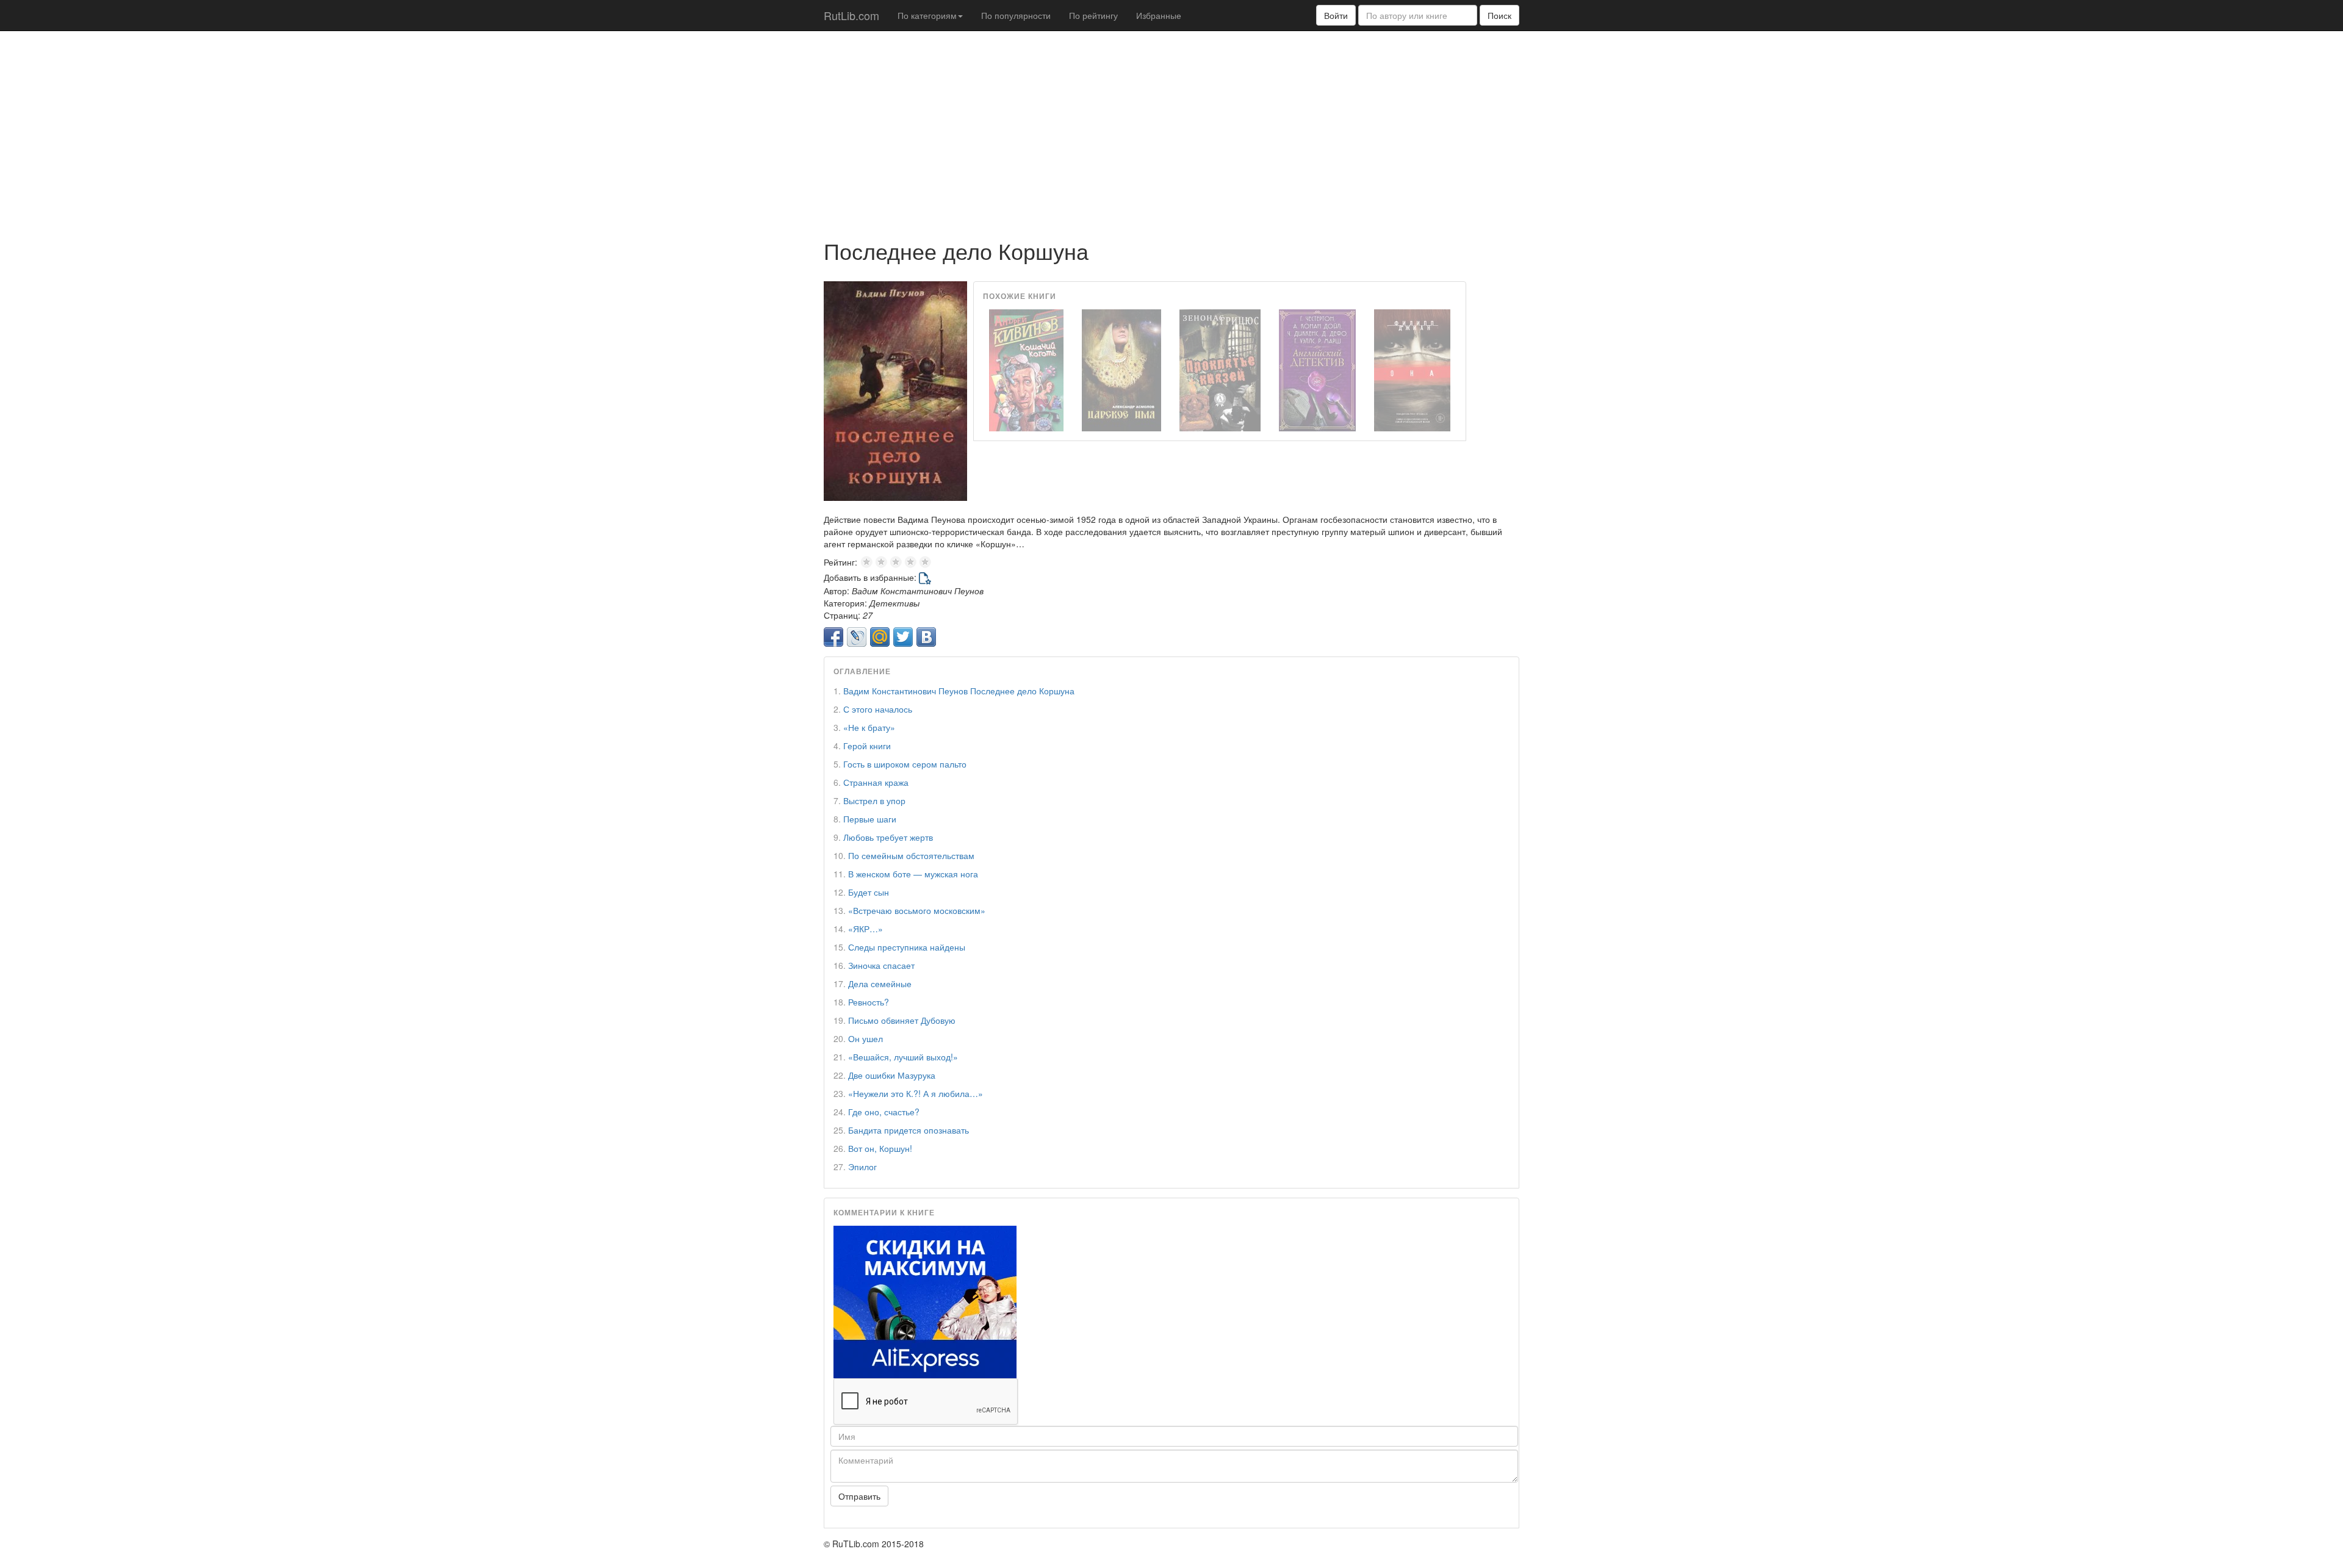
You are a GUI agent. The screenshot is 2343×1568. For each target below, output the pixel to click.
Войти (1336, 15)
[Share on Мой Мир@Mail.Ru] (880, 637)
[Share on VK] (926, 637)
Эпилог (862, 1167)
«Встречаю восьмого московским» (917, 910)
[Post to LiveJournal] (857, 637)
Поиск (1499, 15)
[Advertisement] (1171, 129)
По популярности (1016, 15)
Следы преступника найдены (907, 947)
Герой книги (867, 746)
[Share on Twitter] (903, 637)
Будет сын (869, 892)
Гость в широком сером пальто (905, 764)
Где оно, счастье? (884, 1112)
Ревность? (869, 1002)
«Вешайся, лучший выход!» (903, 1057)
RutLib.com (851, 15)
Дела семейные (880, 984)
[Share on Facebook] (833, 637)
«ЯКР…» (866, 929)
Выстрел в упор (874, 800)
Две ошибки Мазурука (892, 1075)
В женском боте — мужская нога (913, 874)
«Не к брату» (869, 727)
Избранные (1159, 15)
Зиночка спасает (881, 965)
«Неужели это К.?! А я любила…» (916, 1093)
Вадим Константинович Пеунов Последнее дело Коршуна (959, 691)
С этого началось (878, 709)
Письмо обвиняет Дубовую (902, 1020)
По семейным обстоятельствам (911, 855)
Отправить (859, 1496)
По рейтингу (1093, 15)
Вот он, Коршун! (880, 1148)
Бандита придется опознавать (909, 1130)
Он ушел (866, 1038)
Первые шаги (870, 819)
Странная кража (876, 782)
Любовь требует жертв (888, 837)
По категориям (927, 15)
